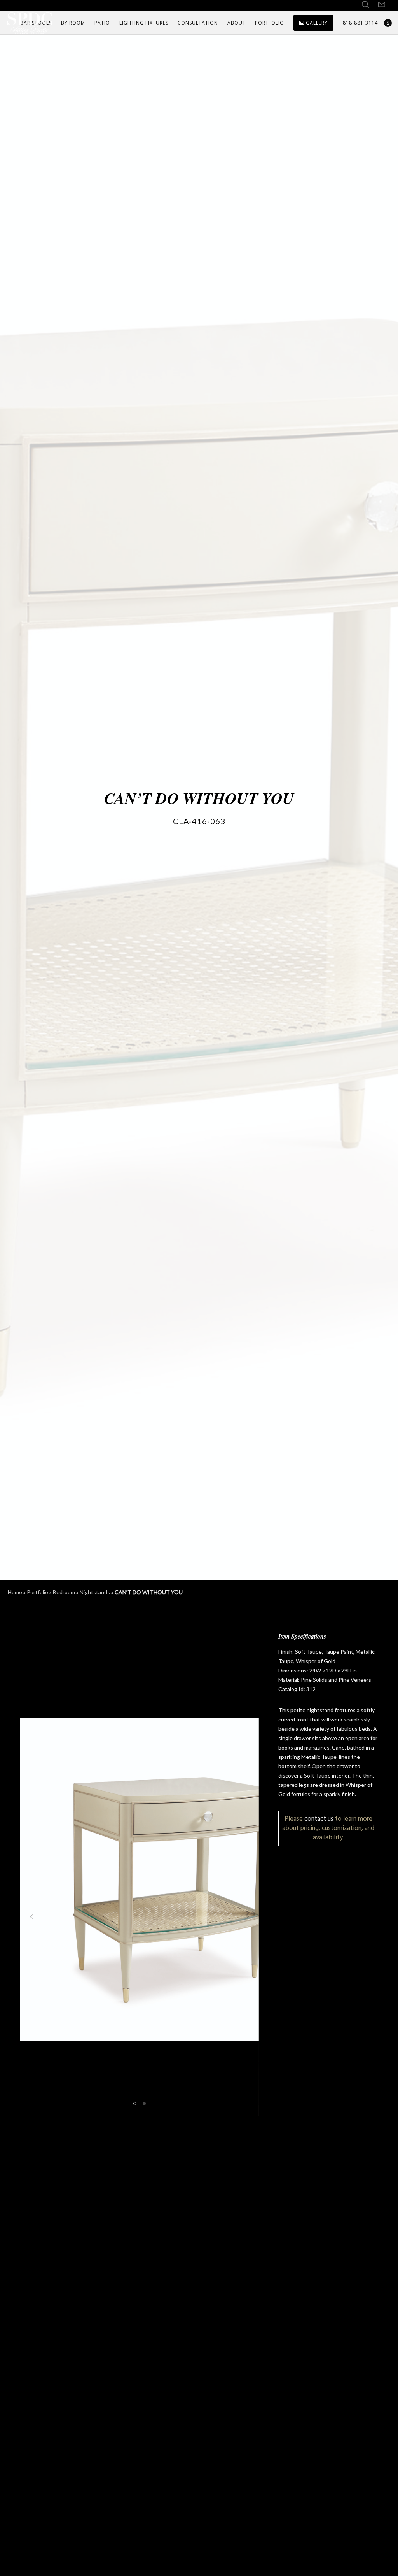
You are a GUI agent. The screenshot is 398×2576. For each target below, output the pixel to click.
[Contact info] (385, 23)
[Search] (365, 5)
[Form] (382, 5)
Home (15, 1592)
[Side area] (371, 23)
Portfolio (38, 1592)
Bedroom (64, 1592)
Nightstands (95, 1592)
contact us (319, 1819)
